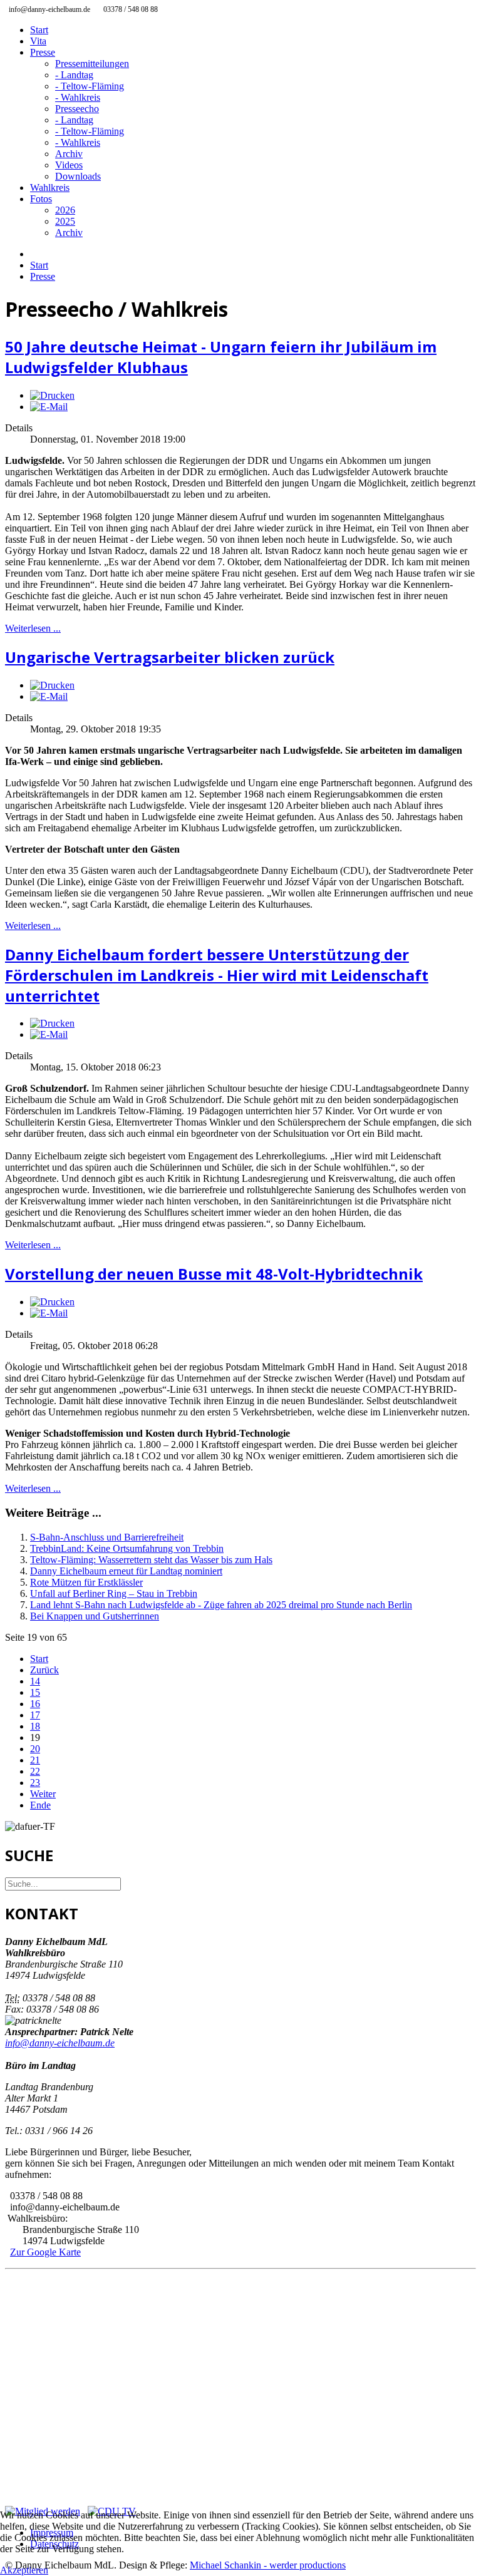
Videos (69, 165)
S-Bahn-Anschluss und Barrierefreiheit (107, 1537)
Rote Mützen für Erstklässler (86, 1582)
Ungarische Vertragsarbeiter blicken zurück (170, 657)
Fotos (41, 199)
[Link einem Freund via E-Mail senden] (49, 407)
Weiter (43, 1794)
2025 (65, 221)
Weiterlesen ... (33, 628)
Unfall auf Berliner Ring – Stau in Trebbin (114, 1593)
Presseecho (77, 109)
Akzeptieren (24, 2570)
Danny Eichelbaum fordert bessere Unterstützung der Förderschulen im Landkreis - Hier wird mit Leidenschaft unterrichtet (217, 975)
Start (39, 30)
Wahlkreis (50, 187)
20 (35, 1749)
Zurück (44, 1670)
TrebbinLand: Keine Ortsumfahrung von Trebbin (127, 1548)
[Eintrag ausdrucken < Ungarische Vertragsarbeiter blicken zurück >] (52, 685)
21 (35, 1760)
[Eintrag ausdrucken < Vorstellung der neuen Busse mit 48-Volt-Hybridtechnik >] (52, 1302)
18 (35, 1726)
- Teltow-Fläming (90, 86)
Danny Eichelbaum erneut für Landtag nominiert (126, 1571)
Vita (38, 41)
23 (35, 1783)
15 (35, 1692)
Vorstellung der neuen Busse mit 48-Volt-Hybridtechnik (214, 1274)
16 (35, 1704)
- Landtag (74, 75)
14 (35, 1681)
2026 (65, 210)
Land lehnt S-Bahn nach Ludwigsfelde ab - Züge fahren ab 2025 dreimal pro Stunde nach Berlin (221, 1605)
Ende (40, 1805)
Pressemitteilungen (92, 64)
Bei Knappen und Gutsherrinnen (95, 1616)
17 (35, 1715)
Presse (43, 52)
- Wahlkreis (78, 97)
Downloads (78, 176)
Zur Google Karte (45, 2252)
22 (35, 1771)
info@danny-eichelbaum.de (60, 2043)
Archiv (69, 154)
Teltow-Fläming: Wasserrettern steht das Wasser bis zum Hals (151, 1560)
